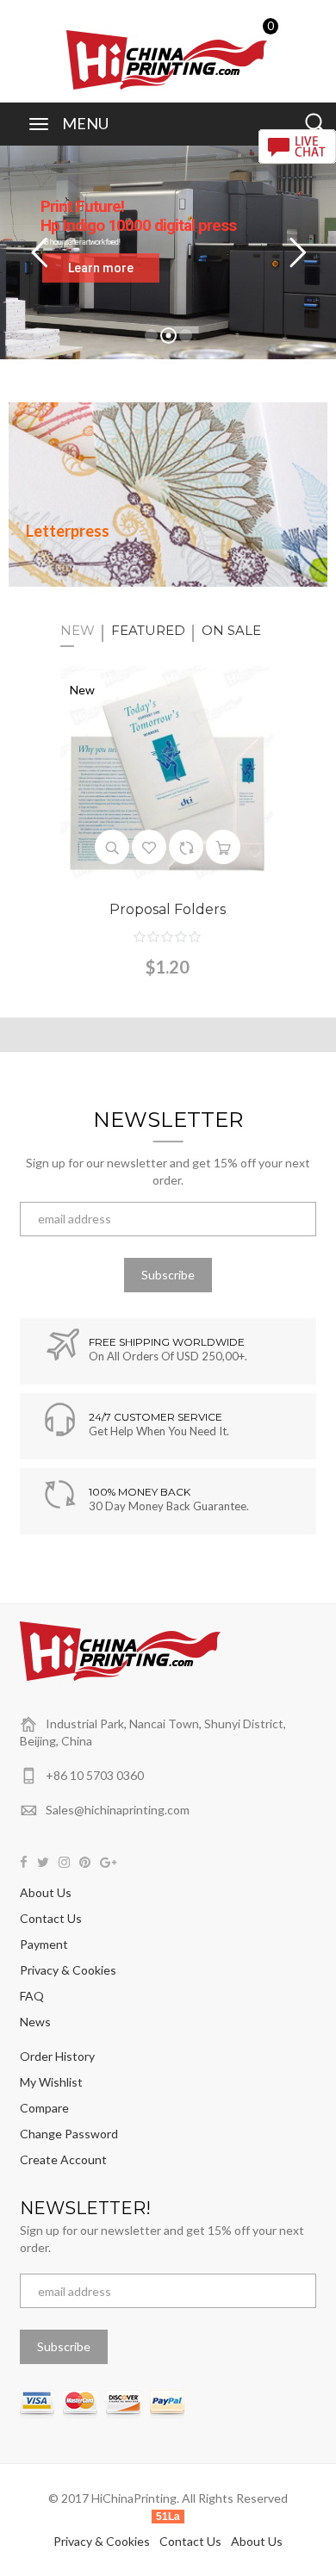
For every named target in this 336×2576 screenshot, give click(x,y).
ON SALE (231, 630)
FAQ (32, 1996)
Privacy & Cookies (68, 1970)
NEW (78, 630)
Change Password (69, 2134)
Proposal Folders (168, 909)
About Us (46, 1892)
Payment (44, 1944)
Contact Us (51, 1918)
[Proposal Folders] (168, 772)
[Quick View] (112, 847)
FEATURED (148, 630)
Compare (44, 2108)
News (35, 2022)
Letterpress (68, 531)
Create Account (63, 2159)
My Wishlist (51, 2082)
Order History (57, 2056)
